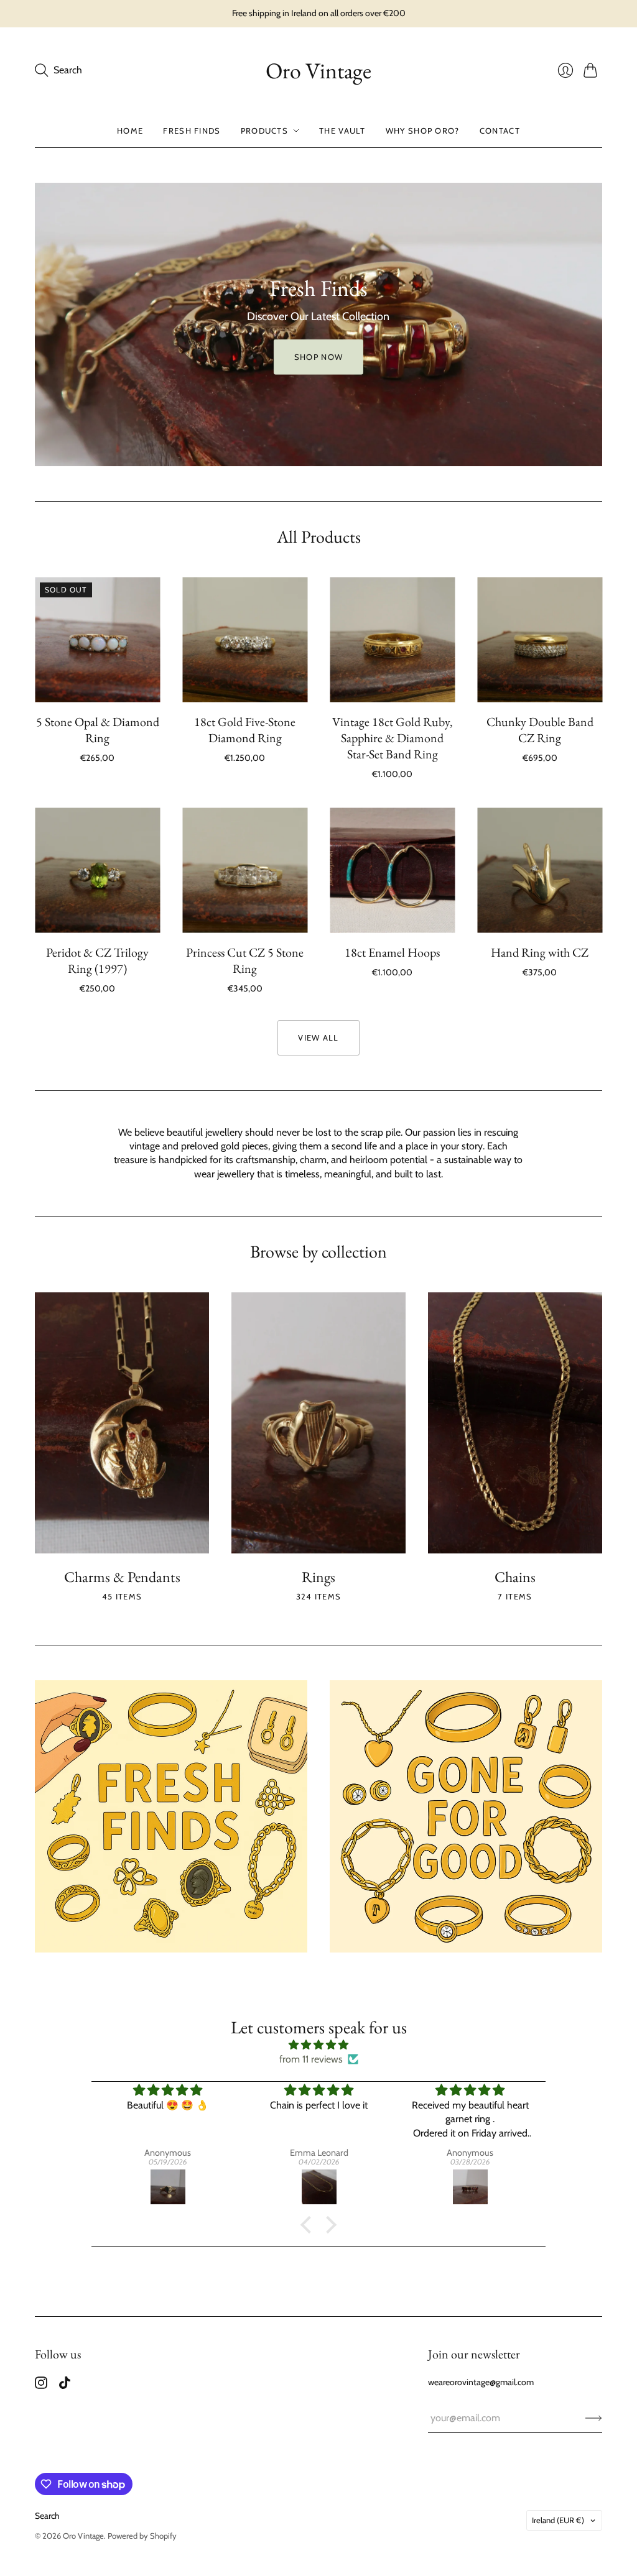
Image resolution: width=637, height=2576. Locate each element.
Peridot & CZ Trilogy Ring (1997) (97, 960)
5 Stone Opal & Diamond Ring (98, 730)
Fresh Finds (192, 131)
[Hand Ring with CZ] (540, 871)
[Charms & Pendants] (122, 1423)
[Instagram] (41, 2385)
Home (130, 131)
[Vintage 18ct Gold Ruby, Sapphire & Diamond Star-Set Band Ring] (392, 640)
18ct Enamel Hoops (392, 952)
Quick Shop (97, 684)
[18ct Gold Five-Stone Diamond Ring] (245, 640)
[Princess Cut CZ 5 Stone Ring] (245, 871)
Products (264, 131)
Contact (500, 131)
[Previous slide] (49, 324)
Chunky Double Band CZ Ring (540, 730)
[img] (318, 2045)
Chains (515, 1577)
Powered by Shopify (142, 2536)
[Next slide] (588, 324)
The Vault (342, 131)
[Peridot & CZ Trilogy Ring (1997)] (97, 871)
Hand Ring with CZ (540, 952)
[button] (309, 2225)
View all (318, 1037)
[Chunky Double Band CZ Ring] (540, 640)
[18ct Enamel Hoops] (392, 871)
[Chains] (515, 1423)
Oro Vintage (318, 71)
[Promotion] (171, 1816)
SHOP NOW (318, 365)
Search (47, 2516)
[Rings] (318, 1423)
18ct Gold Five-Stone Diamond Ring (245, 730)
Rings (318, 1577)
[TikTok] (65, 2385)
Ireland (558, 2520)
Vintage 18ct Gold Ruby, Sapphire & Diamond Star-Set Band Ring (393, 738)
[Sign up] (594, 2418)
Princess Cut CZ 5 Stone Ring (245, 960)
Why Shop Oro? (423, 131)
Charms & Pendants (122, 1577)
